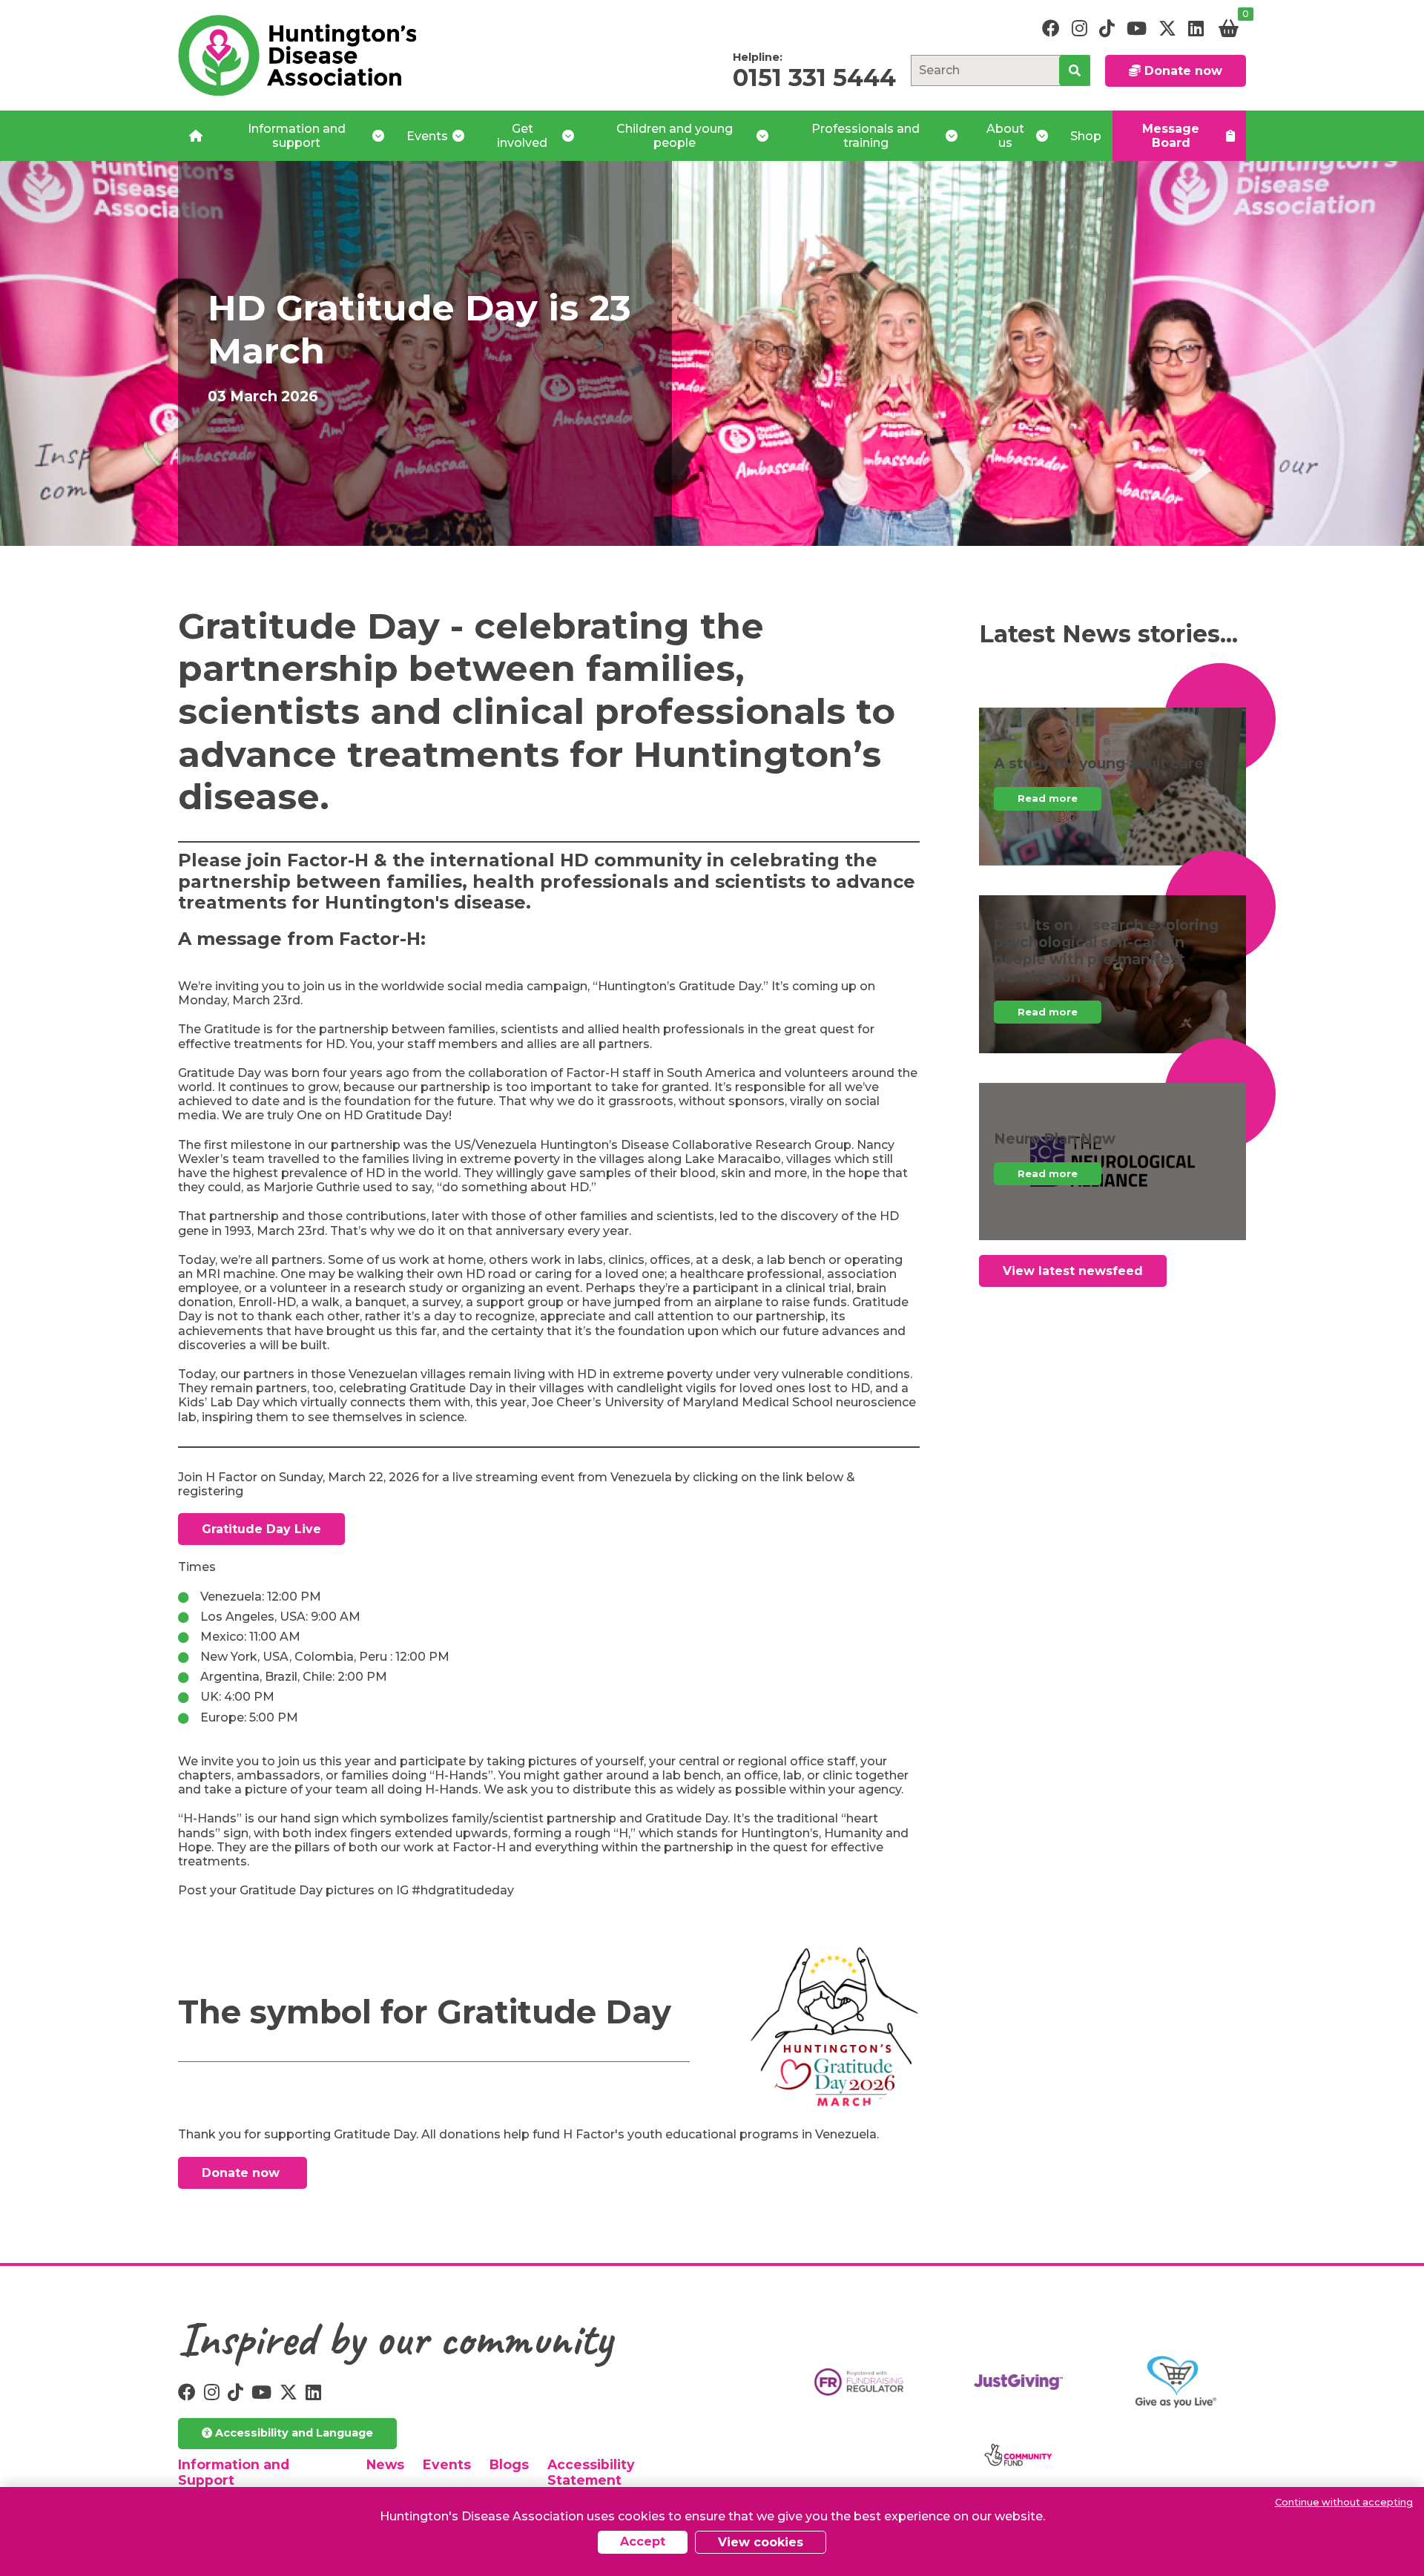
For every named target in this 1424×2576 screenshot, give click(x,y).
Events (427, 136)
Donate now (1181, 71)
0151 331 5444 (814, 78)
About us (1005, 136)
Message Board (1171, 136)
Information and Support (234, 2472)
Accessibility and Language (293, 2433)
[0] (1229, 29)
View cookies (761, 2542)
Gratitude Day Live (261, 1529)
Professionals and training (866, 136)
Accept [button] (643, 2542)
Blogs (509, 2464)
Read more (1048, 798)
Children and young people (675, 136)
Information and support (297, 136)
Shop (1086, 136)
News (385, 2464)
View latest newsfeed (1073, 1271)
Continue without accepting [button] (1344, 2502)
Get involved (522, 136)
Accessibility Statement (591, 2472)
